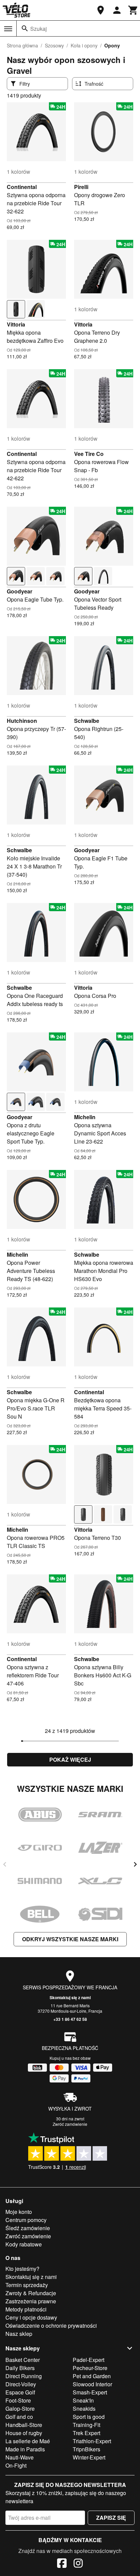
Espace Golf (20, 2392)
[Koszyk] (133, 10)
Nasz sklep (19, 2334)
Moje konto (19, 2212)
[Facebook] (62, 2564)
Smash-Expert (90, 2392)
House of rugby (24, 2433)
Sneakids (84, 2409)
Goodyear (20, 591)
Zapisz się (111, 2518)
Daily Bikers (20, 2368)
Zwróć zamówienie (70, 2124)
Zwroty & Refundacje (31, 2293)
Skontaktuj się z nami (70, 1997)
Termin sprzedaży (27, 2285)
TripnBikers (86, 2449)
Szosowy (54, 45)
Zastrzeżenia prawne (31, 2301)
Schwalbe (87, 721)
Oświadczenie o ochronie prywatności (51, 2326)
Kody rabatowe (24, 2244)
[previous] (5, 1864)
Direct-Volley (21, 2384)
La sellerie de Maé (28, 2441)
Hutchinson (22, 721)
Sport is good (89, 2417)
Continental (22, 187)
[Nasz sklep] (101, 10)
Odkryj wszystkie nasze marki (70, 1939)
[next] (135, 1864)
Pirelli (81, 187)
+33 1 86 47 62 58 (70, 2019)
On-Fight (16, 2465)
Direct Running (24, 2376)
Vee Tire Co (89, 454)
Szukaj (39, 29)
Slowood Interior (92, 2384)
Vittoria (16, 324)
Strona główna (22, 45)
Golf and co (19, 2417)
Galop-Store (20, 2409)
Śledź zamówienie (28, 2228)
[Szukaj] (25, 28)
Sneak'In (83, 2400)
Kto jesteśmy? (22, 2269)
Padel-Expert (89, 2360)
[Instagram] (78, 2564)
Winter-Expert (89, 2457)
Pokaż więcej (70, 1760)
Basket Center (23, 2360)
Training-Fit (86, 2425)
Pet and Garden (92, 2376)
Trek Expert (86, 2433)
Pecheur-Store (90, 2368)
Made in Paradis (25, 2449)
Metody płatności (26, 2309)
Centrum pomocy (26, 2220)
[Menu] (8, 29)
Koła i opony (84, 45)
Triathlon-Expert (92, 2441)
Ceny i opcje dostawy (31, 2317)
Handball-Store (24, 2425)
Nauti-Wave (20, 2457)
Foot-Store (18, 2400)
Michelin (85, 1117)
